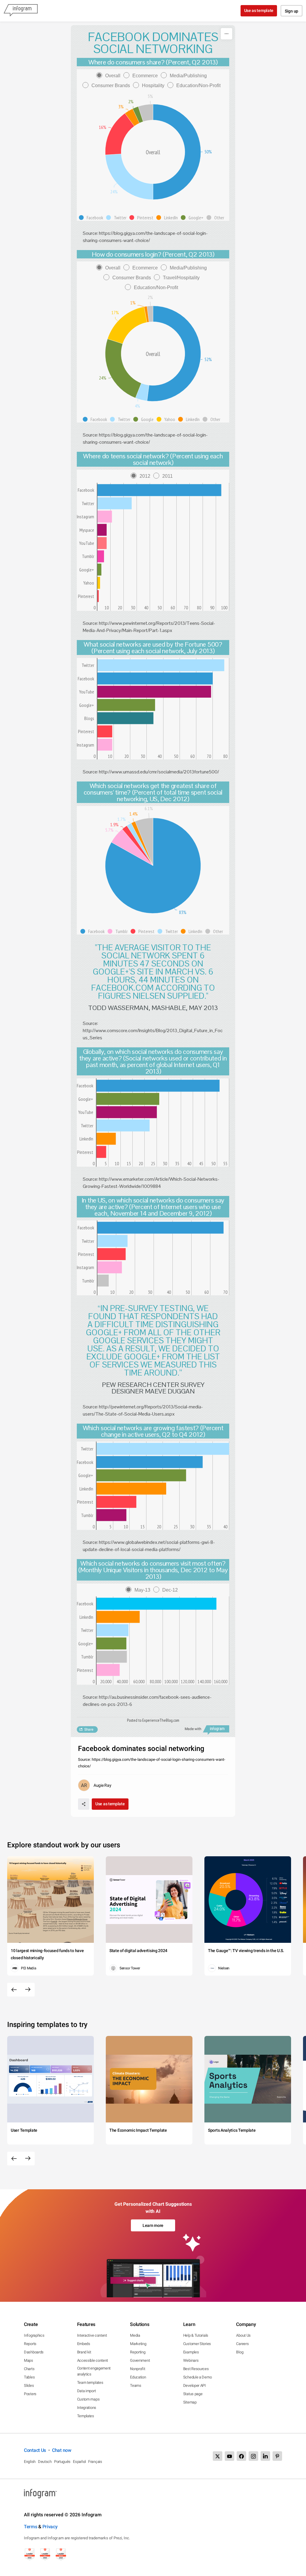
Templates (86, 2416)
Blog (240, 2352)
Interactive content (92, 2335)
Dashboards (34, 2352)
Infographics (34, 2335)
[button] (92, 218)
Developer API (195, 2385)
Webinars (191, 2360)
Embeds (84, 2344)
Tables (29, 2377)
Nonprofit (137, 2369)
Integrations (87, 2408)
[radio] (110, 76)
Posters (30, 2394)
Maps (29, 2360)
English (30, 2462)
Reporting (138, 2352)
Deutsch (45, 2462)
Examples (191, 2352)
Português (62, 2462)
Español (79, 2462)
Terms (31, 2527)
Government (140, 2360)
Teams (136, 2385)
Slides (29, 2385)
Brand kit (84, 2352)
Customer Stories (197, 2344)
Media (135, 2335)
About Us (243, 2335)
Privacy (50, 2527)
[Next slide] (28, 1990)
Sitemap (190, 2402)
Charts (29, 2369)
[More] (227, 34)
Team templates (90, 2382)
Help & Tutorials (196, 2335)
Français (95, 2462)
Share (89, 1729)
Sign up (292, 11)
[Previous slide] (14, 1990)
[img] (159, 490)
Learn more (153, 2225)
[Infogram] (21, 11)
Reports (30, 2344)
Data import (87, 2391)
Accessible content (93, 2360)
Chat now (62, 2450)
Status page (193, 2394)
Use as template (259, 10)
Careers (242, 2344)
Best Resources (196, 2369)
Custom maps (88, 2399)
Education (138, 2377)
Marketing (138, 2344)
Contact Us (35, 2450)
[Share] (84, 1804)
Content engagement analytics (94, 2371)
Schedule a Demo (198, 2377)
